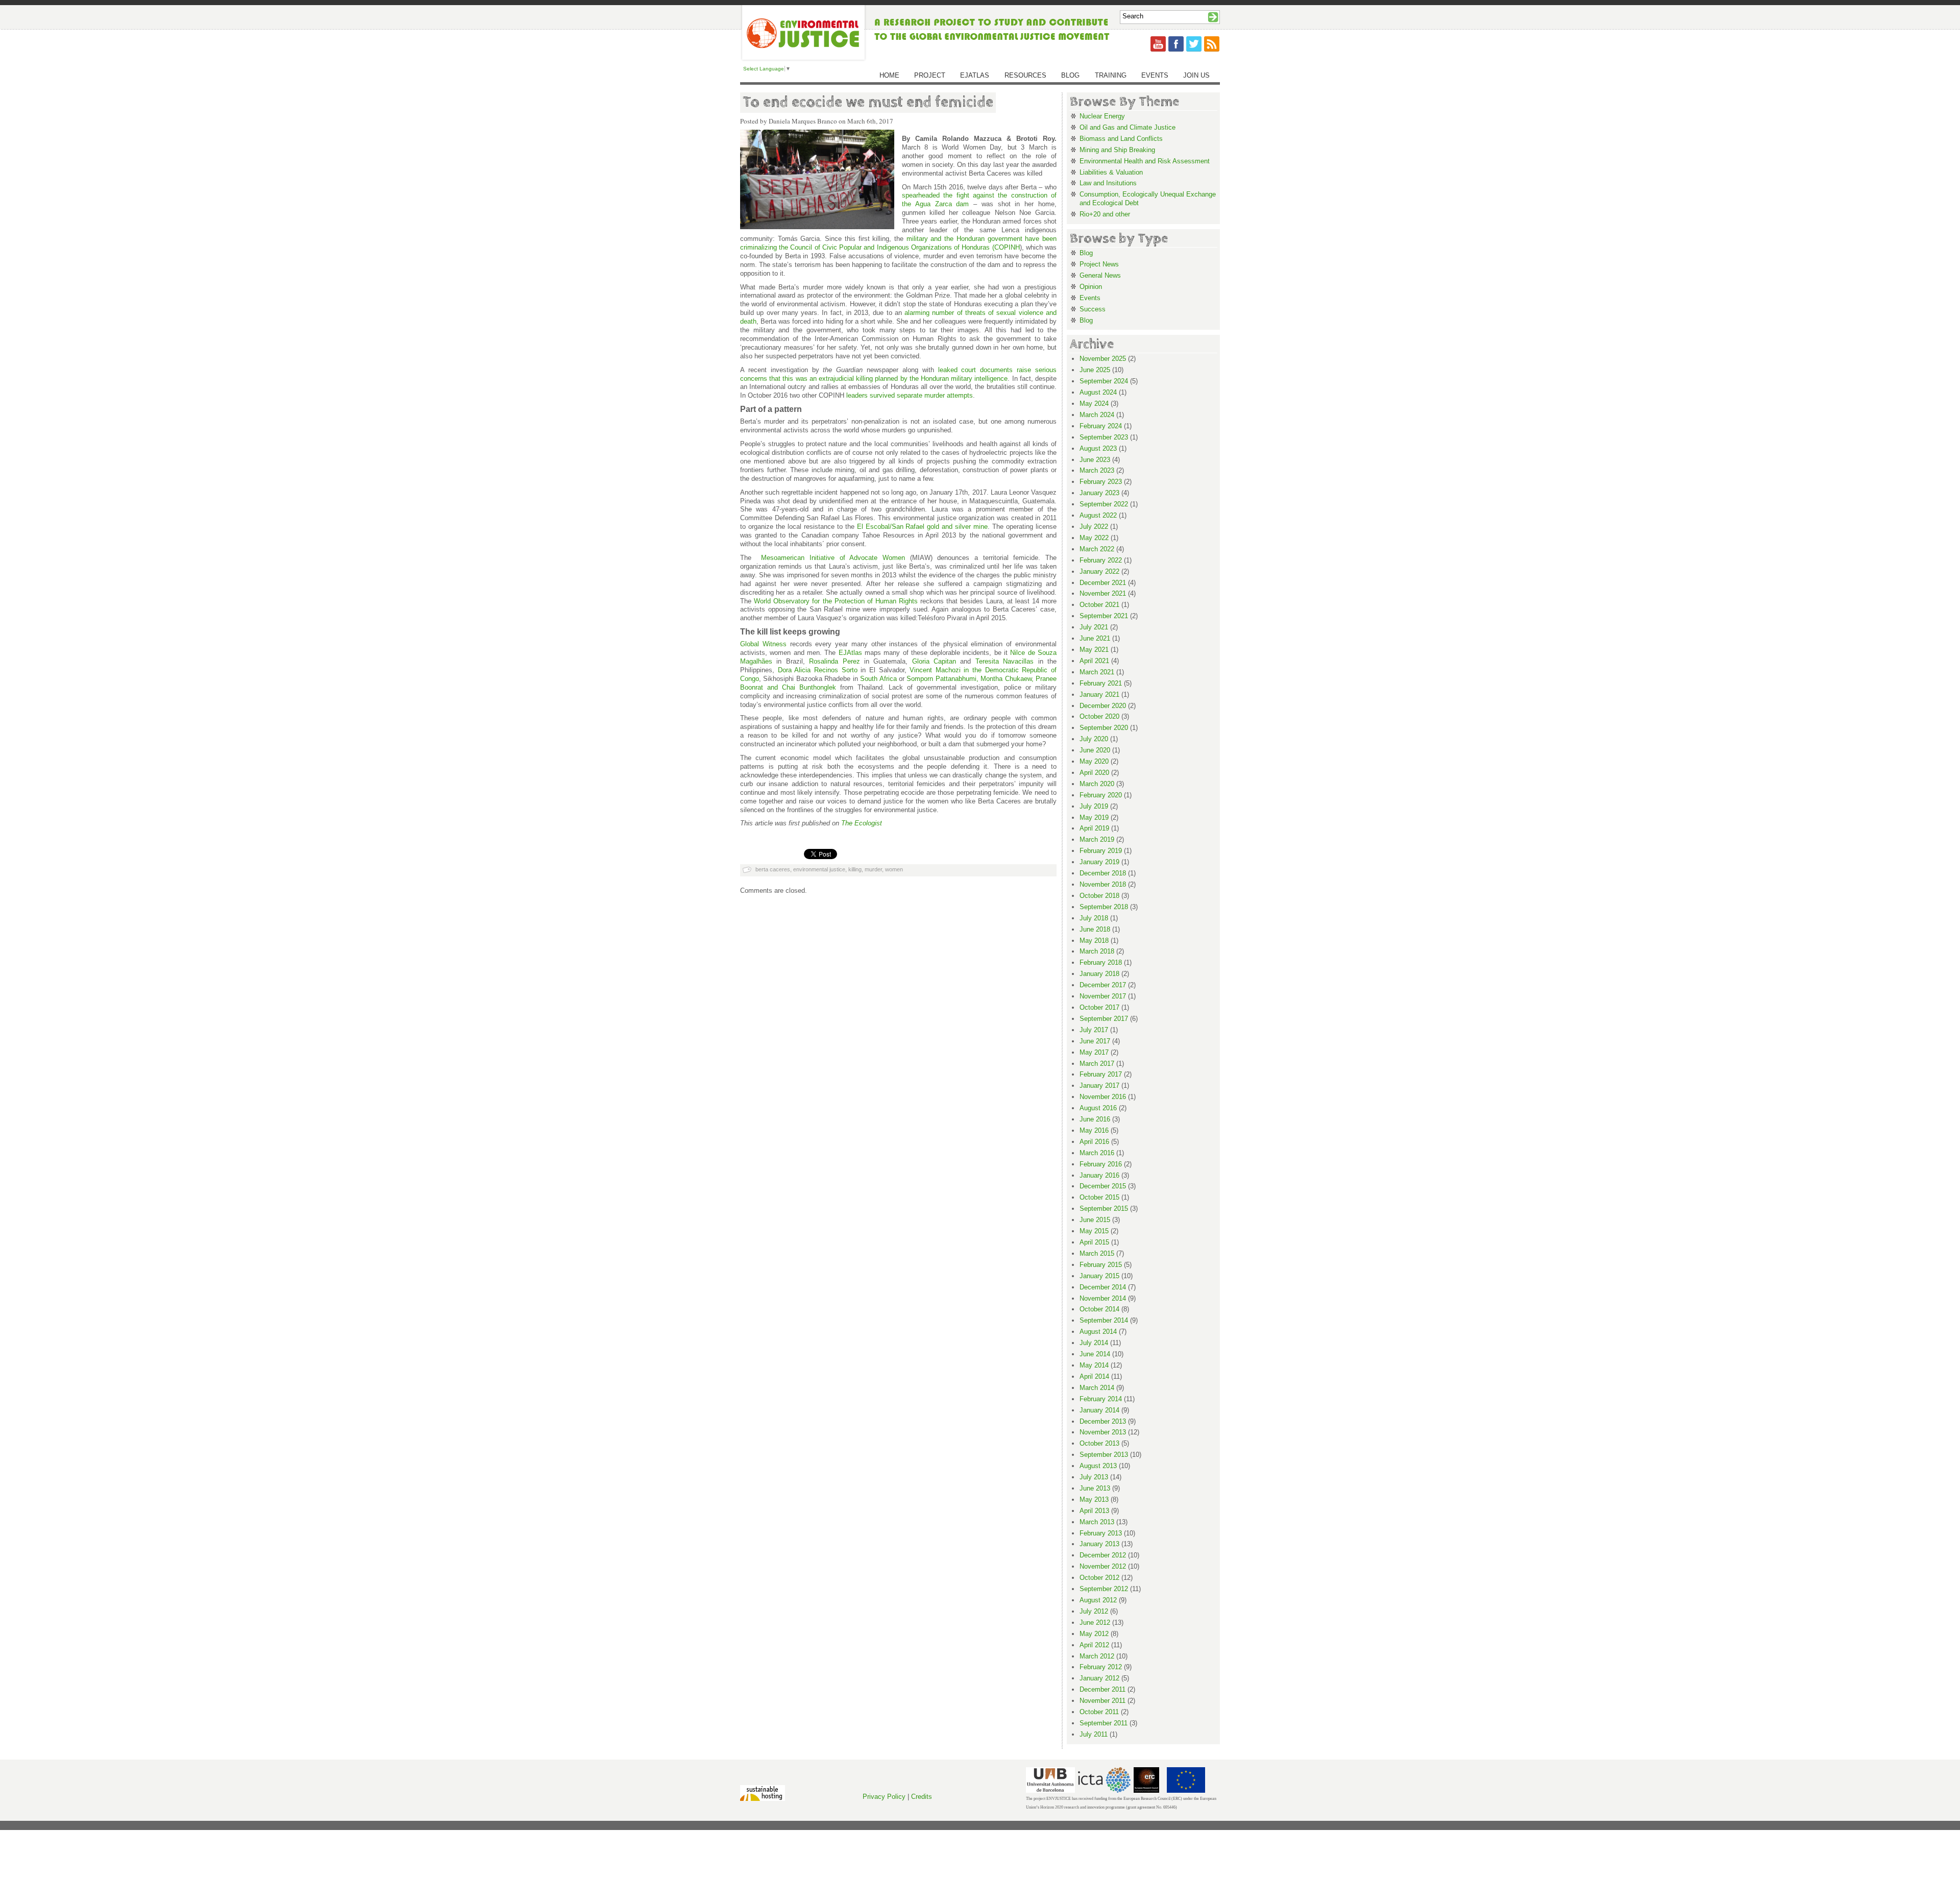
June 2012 (1095, 1622)
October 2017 (1099, 1007)
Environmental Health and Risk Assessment (1145, 161)
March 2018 (1097, 951)
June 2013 (1095, 1488)
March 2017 (1097, 1064)
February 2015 (1101, 1265)
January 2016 (1099, 1175)
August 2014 (1098, 1332)
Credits (922, 1797)
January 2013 (1099, 1544)
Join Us (1196, 75)
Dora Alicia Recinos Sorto (818, 670)
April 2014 (1094, 1376)
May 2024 (1094, 404)
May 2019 (1094, 818)
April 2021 (1094, 661)
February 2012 (1101, 1667)
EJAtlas (975, 75)
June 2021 (1095, 638)
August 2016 (1098, 1108)
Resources (1025, 75)
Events (1155, 75)
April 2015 (1094, 1242)
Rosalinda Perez (834, 661)
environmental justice (819, 869)
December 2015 (1103, 1186)
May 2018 (1094, 941)
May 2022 (1094, 538)
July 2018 (1094, 918)
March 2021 (1097, 672)
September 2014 (1104, 1320)
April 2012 (1094, 1645)
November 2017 (1103, 996)
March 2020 (1097, 784)
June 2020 (1095, 750)
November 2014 (1103, 1298)
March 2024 (1097, 415)
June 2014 (1095, 1354)
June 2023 (1095, 460)
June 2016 (1095, 1119)
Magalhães (756, 661)
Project (930, 75)
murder (873, 869)
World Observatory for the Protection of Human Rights (836, 601)
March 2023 (1097, 470)
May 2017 (1094, 1052)
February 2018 (1101, 962)
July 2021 (1094, 627)
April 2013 (1094, 1511)
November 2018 (1103, 884)
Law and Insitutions (1108, 183)
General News (1100, 275)
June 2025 (1095, 370)
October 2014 (1099, 1309)
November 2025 (1103, 359)
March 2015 (1097, 1253)
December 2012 (1103, 1555)
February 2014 (1101, 1399)
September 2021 (1104, 616)
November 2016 (1103, 1097)
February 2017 (1101, 1074)
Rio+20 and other (1105, 214)
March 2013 (1097, 1522)
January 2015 (1099, 1276)
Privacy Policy (884, 1797)
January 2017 (1099, 1085)
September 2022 (1104, 504)
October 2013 (1099, 1443)
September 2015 (1104, 1209)
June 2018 (1095, 929)
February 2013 (1101, 1533)
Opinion (1091, 287)
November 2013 (1103, 1432)
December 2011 (1102, 1689)
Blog (1070, 75)
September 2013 (1104, 1455)
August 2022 (1098, 515)
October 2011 (1099, 1712)
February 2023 (1101, 482)
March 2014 (1097, 1388)
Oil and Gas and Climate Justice (1128, 127)
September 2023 (1104, 437)
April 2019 (1094, 828)
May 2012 (1094, 1634)
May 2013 (1094, 1499)
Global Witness (763, 644)
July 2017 (1094, 1030)
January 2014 (1099, 1410)
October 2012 (1099, 1578)
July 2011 (1094, 1734)
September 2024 (1104, 381)
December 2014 (1103, 1287)
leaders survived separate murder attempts (910, 395)
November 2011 (1102, 1701)
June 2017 (1095, 1041)
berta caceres (773, 869)
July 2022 (1094, 527)
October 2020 (1099, 716)
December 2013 (1103, 1421)
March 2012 (1097, 1656)
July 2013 (1094, 1477)
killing (855, 869)
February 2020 (1101, 795)
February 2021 (1101, 683)
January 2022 (1099, 571)
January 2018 (1099, 974)
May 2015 (1094, 1231)
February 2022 (1101, 560)
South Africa (878, 679)
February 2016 (1101, 1164)
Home (889, 75)
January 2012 (1099, 1678)
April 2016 (1094, 1142)
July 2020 (1094, 739)
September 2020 (1104, 728)
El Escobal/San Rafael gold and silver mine (923, 527)
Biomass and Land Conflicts (1121, 139)
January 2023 (1099, 493)
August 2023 (1098, 448)
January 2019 (1099, 862)
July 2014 (1094, 1343)
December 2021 (1103, 583)
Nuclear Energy (1102, 116)
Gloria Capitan (934, 661)
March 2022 (1097, 549)
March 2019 (1097, 839)
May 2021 (1094, 650)
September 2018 (1104, 907)
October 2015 (1099, 1197)
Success (1093, 309)
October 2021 (1099, 605)
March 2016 (1097, 1153)
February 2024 (1101, 426)
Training (1111, 75)
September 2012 (1104, 1589)
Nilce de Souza (1033, 653)
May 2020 (1094, 761)
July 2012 (1094, 1611)
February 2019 (1101, 851)
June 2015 (1095, 1220)
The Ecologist (862, 823)
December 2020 (1103, 706)
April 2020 (1094, 773)
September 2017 (1104, 1019)
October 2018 (1099, 896)
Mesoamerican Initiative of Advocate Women (833, 558)
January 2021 (1099, 694)
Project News (1099, 264)
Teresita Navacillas (1004, 661)
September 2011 (1104, 1723)
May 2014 (1094, 1365)
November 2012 (1103, 1566)
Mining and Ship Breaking (1117, 150)
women (894, 869)
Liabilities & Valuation (1111, 172)
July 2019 (1094, 806)
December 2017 (1103, 985)
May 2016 (1094, 1130)
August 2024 (1098, 392)
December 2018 (1103, 873)
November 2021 (1103, 593)
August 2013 (1098, 1466)
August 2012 (1098, 1600)
